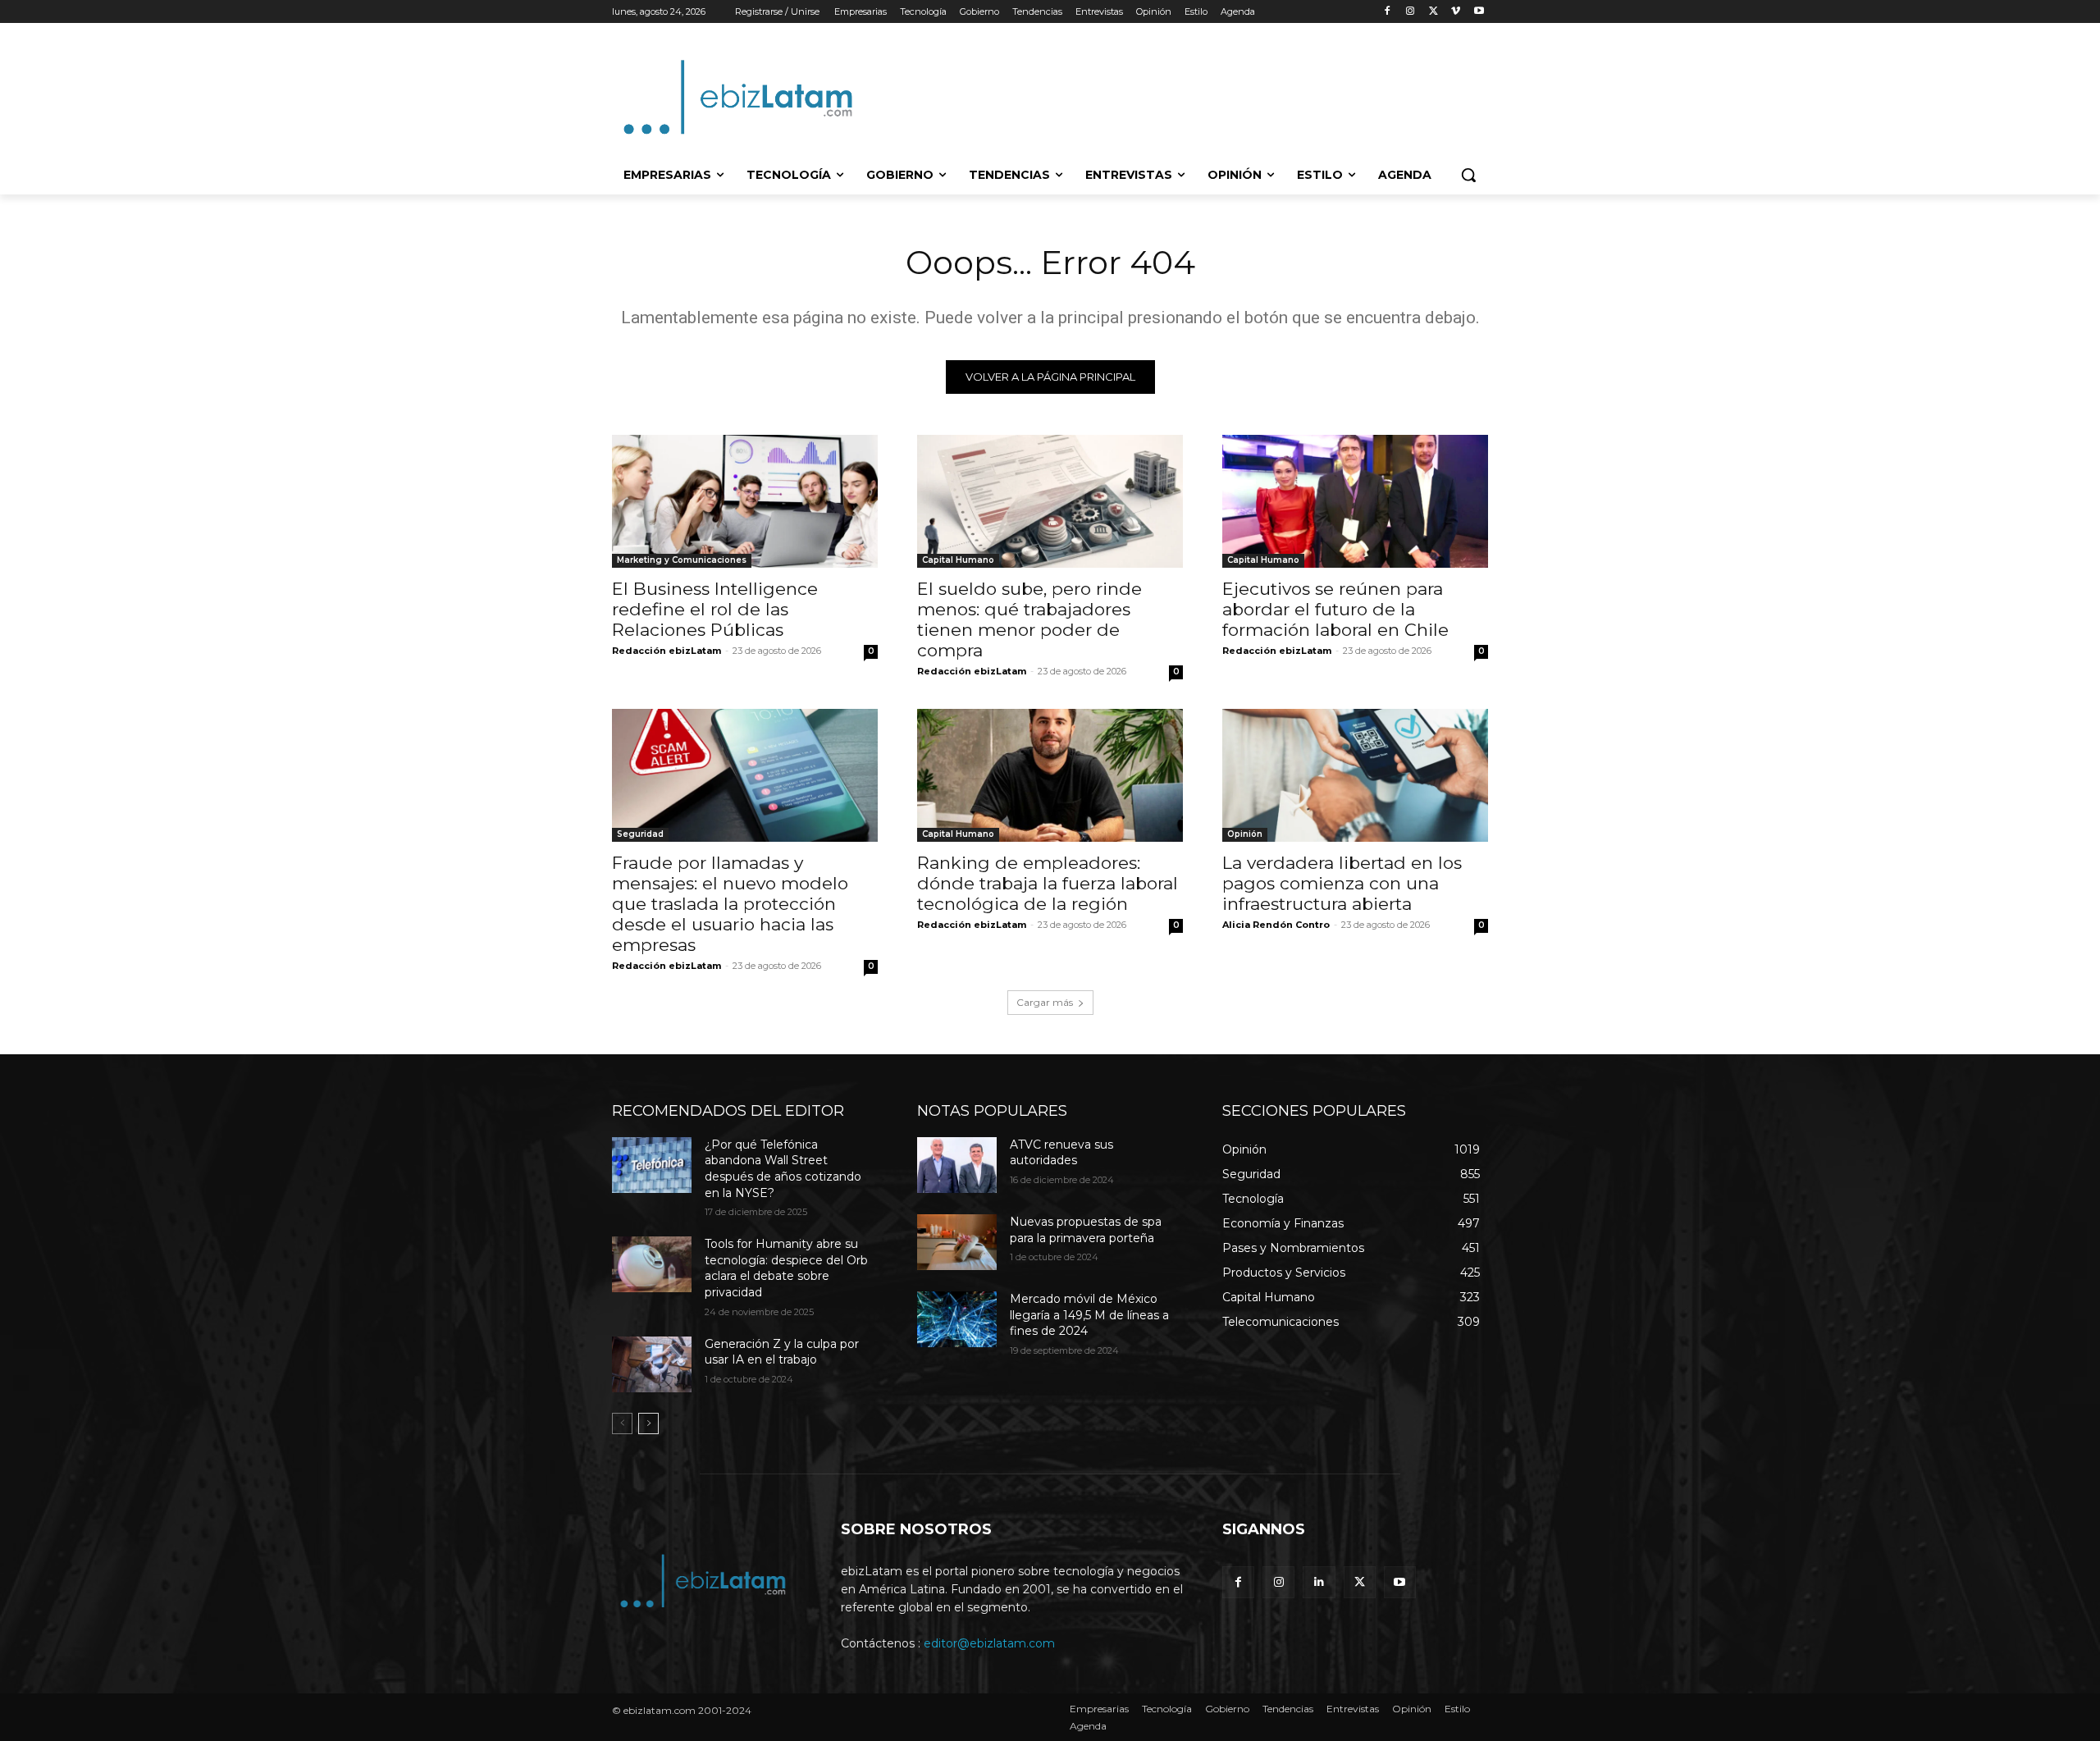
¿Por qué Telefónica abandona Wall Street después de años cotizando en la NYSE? (783, 1169)
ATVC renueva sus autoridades (1061, 1153)
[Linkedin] (1319, 1582)
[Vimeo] (1456, 12)
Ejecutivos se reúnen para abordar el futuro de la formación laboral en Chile (1335, 609)
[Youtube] (1479, 12)
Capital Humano (958, 560)
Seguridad (640, 834)
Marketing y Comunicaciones (682, 560)
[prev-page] (622, 1423)
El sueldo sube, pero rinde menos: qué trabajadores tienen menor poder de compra (1029, 619)
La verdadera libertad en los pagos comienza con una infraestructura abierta (1342, 883)
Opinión (1245, 834)
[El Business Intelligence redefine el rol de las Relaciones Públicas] (745, 501)
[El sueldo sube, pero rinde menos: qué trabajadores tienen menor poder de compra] (1050, 501)
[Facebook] (1388, 12)
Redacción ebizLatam (667, 651)
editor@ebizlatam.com (989, 1643)
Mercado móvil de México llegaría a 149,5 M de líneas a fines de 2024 (1089, 1315)
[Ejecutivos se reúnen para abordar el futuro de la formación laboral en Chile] (1355, 501)
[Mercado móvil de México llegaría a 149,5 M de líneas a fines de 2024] (957, 1319)
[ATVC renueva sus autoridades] (957, 1165)
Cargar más (1045, 1002)
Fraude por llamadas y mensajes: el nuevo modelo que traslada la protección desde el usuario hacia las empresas (730, 904)
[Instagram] (1411, 12)
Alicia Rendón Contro (1276, 925)
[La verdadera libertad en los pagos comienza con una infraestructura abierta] (1355, 775)
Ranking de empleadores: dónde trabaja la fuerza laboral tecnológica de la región (1048, 883)
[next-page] (648, 1423)
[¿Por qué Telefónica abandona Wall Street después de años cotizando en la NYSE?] (652, 1165)
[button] (1468, 175)
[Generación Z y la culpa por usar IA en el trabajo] (652, 1364)
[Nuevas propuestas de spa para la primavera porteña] (957, 1242)
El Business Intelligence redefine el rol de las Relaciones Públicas (715, 609)
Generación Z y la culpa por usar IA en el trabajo (782, 1352)
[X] (1433, 12)
